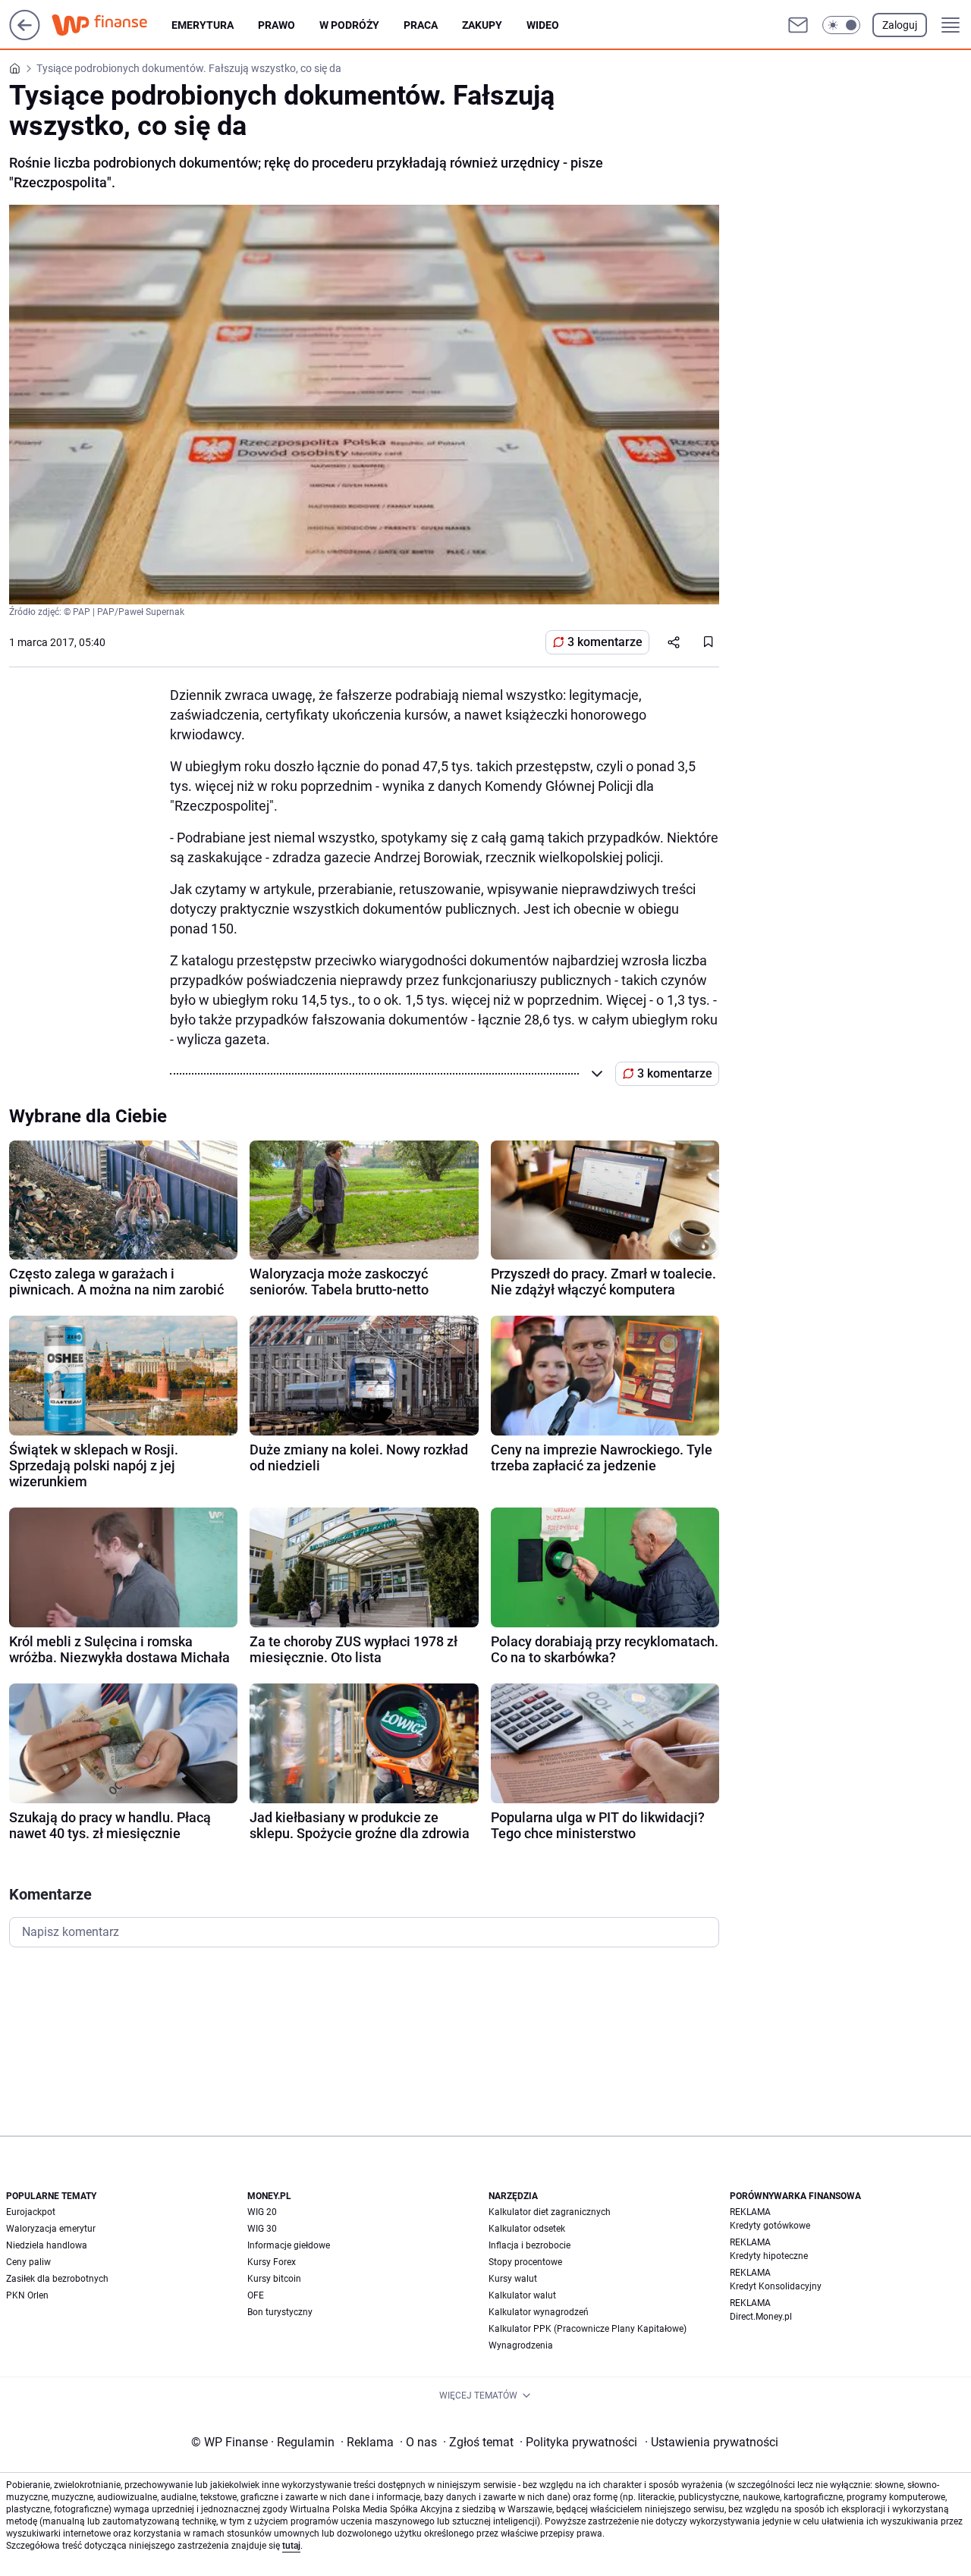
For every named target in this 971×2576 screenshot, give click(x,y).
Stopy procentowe (525, 2262)
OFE (256, 2295)
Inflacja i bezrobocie (529, 2245)
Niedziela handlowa (47, 2245)
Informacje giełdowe (289, 2245)
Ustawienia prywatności (712, 2442)
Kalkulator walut (522, 2295)
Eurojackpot (31, 2212)
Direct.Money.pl (761, 2317)
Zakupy (482, 25)
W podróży (349, 25)
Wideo (543, 25)
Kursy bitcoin (274, 2279)
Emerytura (203, 25)
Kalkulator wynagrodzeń (539, 2312)
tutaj (291, 2546)
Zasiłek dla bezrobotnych (57, 2279)
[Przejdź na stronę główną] (25, 36)
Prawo (277, 25)
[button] (841, 25)
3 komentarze (605, 642)
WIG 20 (262, 2212)
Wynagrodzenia (521, 2345)
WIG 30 (262, 2229)
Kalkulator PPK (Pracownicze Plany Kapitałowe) (588, 2329)
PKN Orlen (27, 2295)
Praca (421, 25)
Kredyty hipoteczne (769, 2256)
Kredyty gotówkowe (770, 2226)
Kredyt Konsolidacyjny (776, 2286)
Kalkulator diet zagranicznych (550, 2212)
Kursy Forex (272, 2262)
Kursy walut (513, 2279)
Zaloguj (900, 25)
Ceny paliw (28, 2262)
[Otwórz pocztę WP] (798, 25)
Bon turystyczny (280, 2312)
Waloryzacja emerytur (51, 2229)
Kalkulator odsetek (527, 2229)
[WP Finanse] (112, 25)
